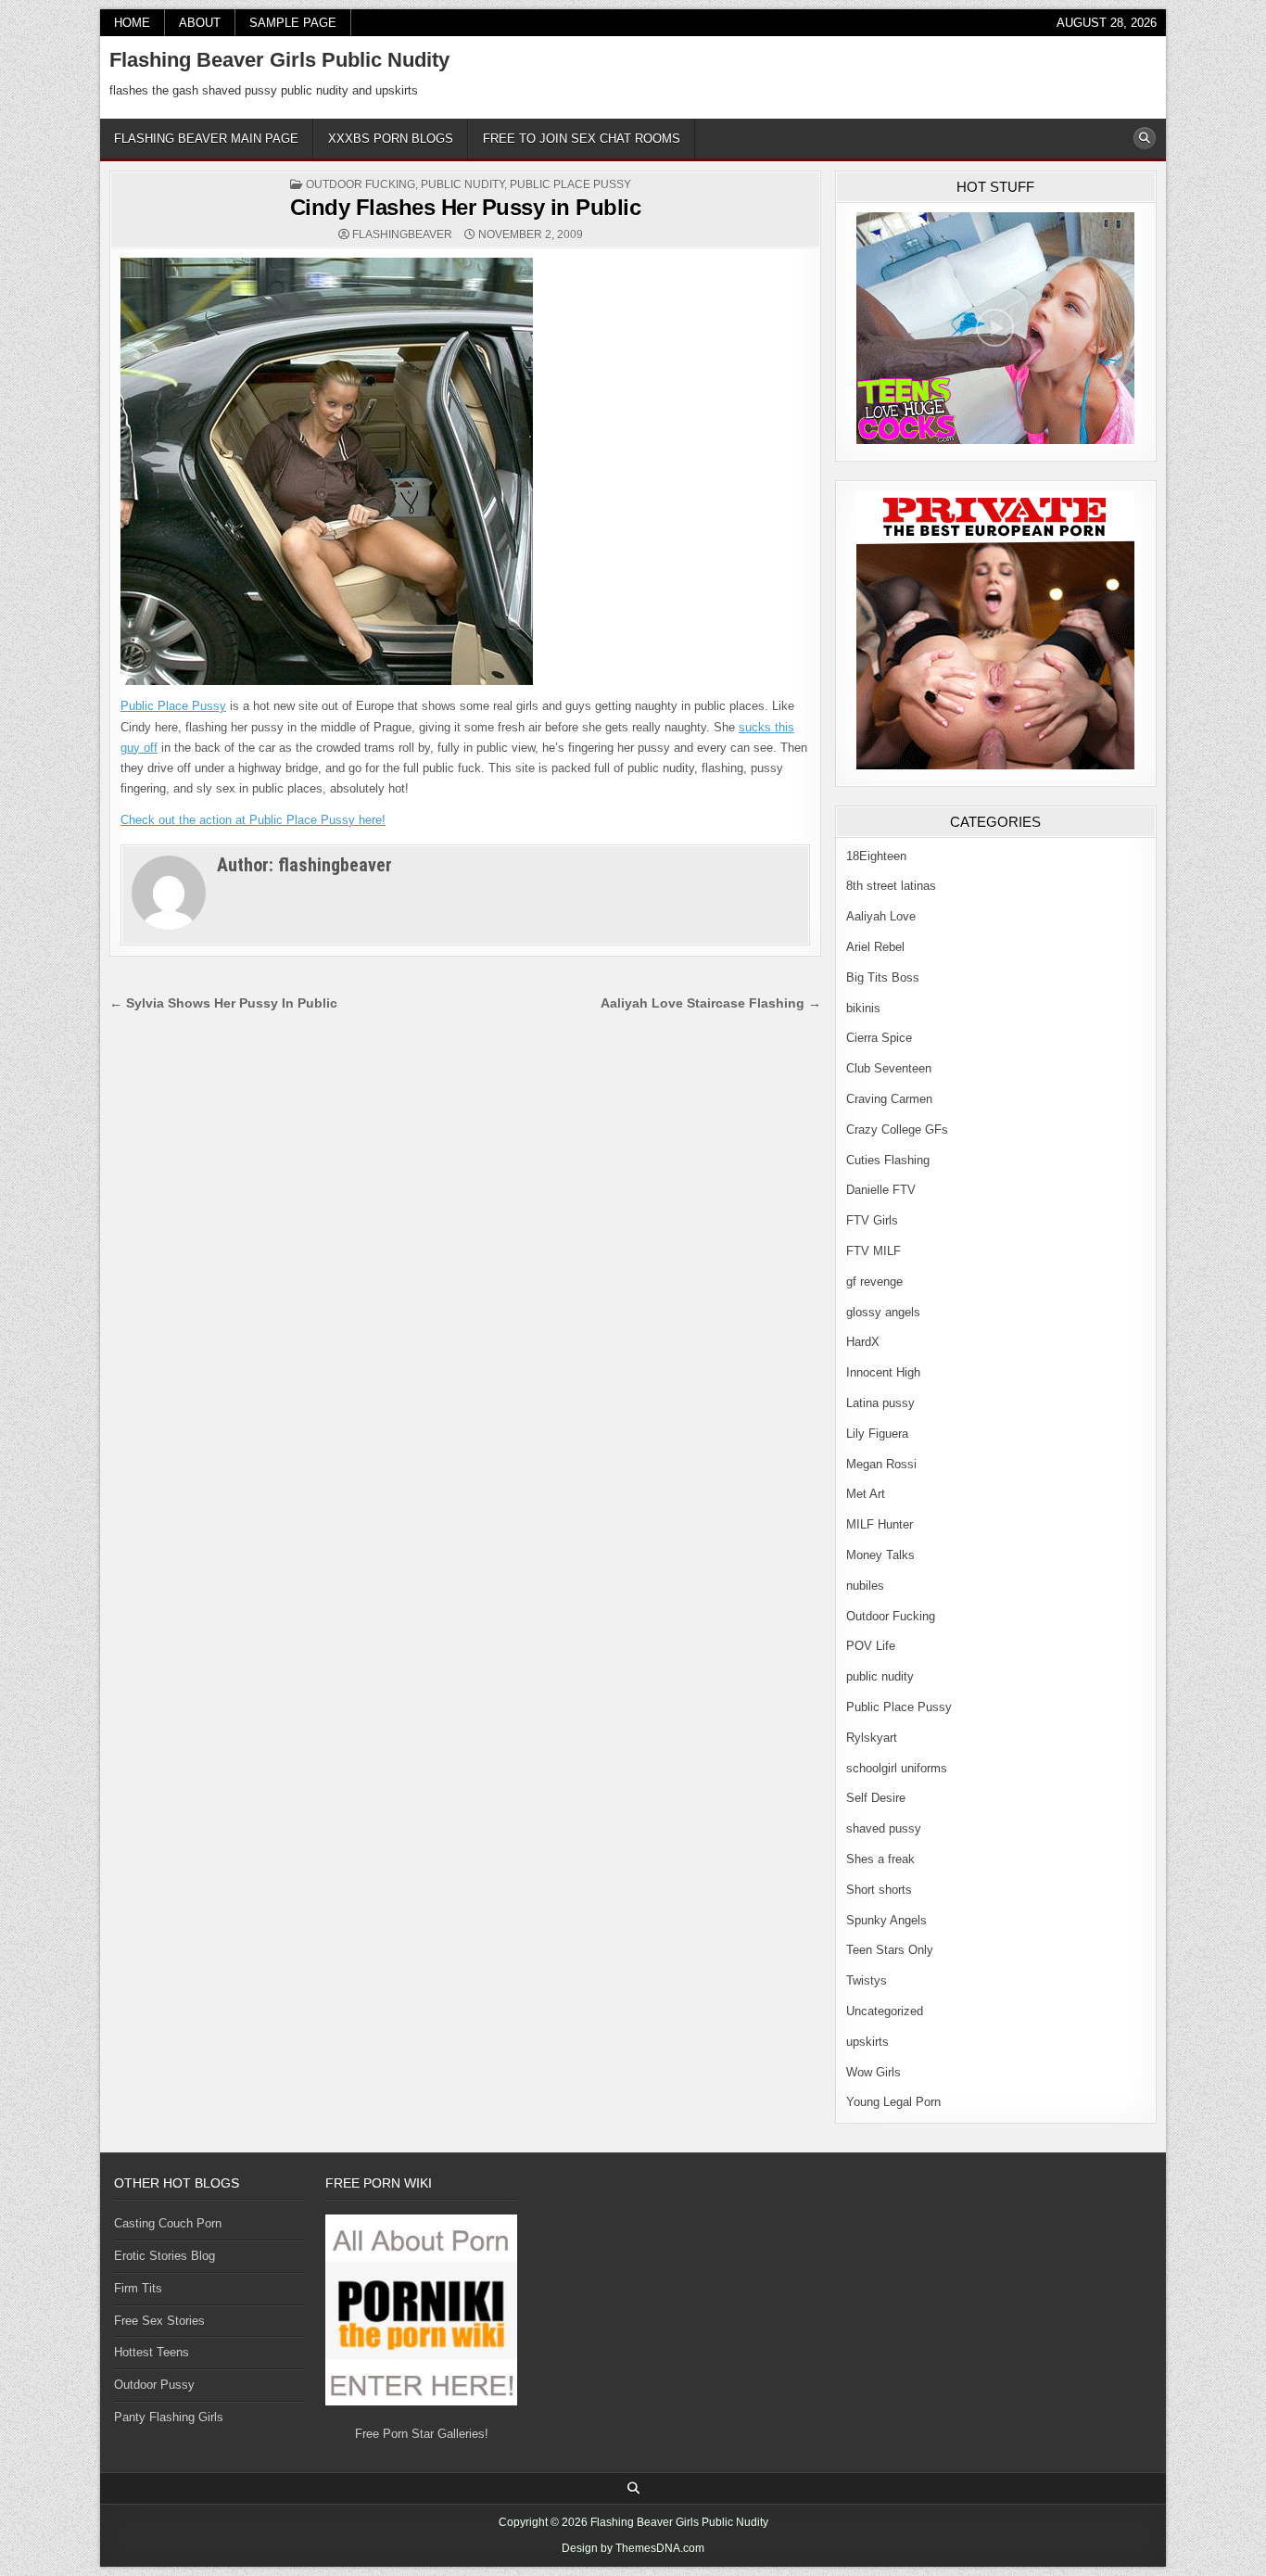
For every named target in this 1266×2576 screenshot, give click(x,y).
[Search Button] (1145, 138)
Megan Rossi (881, 1464)
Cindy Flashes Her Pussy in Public (466, 207)
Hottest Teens (152, 2352)
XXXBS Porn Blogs (391, 139)
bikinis (863, 1008)
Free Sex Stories (159, 2321)
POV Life (871, 1646)
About (200, 23)
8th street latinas (891, 886)
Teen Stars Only (890, 1950)
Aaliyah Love (881, 916)
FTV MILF (874, 1251)
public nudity (462, 184)
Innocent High (883, 1372)
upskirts (867, 2042)
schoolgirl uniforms (897, 1768)
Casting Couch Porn (168, 2223)
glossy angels (883, 1312)
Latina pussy (880, 1403)
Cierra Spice (879, 1038)
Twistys (867, 1980)
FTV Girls (872, 1220)
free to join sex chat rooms (582, 139)
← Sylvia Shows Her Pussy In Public (223, 1003)
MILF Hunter (880, 1524)
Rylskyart (872, 1738)
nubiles (865, 1586)
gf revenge (874, 1282)
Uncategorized (885, 2011)
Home (132, 23)
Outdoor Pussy (154, 2385)
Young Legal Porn (893, 2102)
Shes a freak (880, 1859)
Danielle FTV (881, 1190)
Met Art (866, 1494)
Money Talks (880, 1555)
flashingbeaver (402, 235)
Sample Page (293, 23)
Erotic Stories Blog (165, 2256)
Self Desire (876, 1798)
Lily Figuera (877, 1434)
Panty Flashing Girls (169, 2417)
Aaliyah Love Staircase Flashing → (711, 1003)
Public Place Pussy (570, 184)
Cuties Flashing (888, 1160)
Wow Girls (874, 2072)
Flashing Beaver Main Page (206, 139)
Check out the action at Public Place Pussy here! (253, 820)
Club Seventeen (889, 1068)
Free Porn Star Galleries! (422, 2434)
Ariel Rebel (875, 947)
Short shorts (879, 1890)
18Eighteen (876, 856)
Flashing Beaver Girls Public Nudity (279, 60)
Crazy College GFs (897, 1129)
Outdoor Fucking (361, 184)
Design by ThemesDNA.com (633, 2548)
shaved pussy (884, 1828)
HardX (863, 1342)
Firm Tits (138, 2288)
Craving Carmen (889, 1099)
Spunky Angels (886, 1920)
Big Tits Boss (883, 977)
